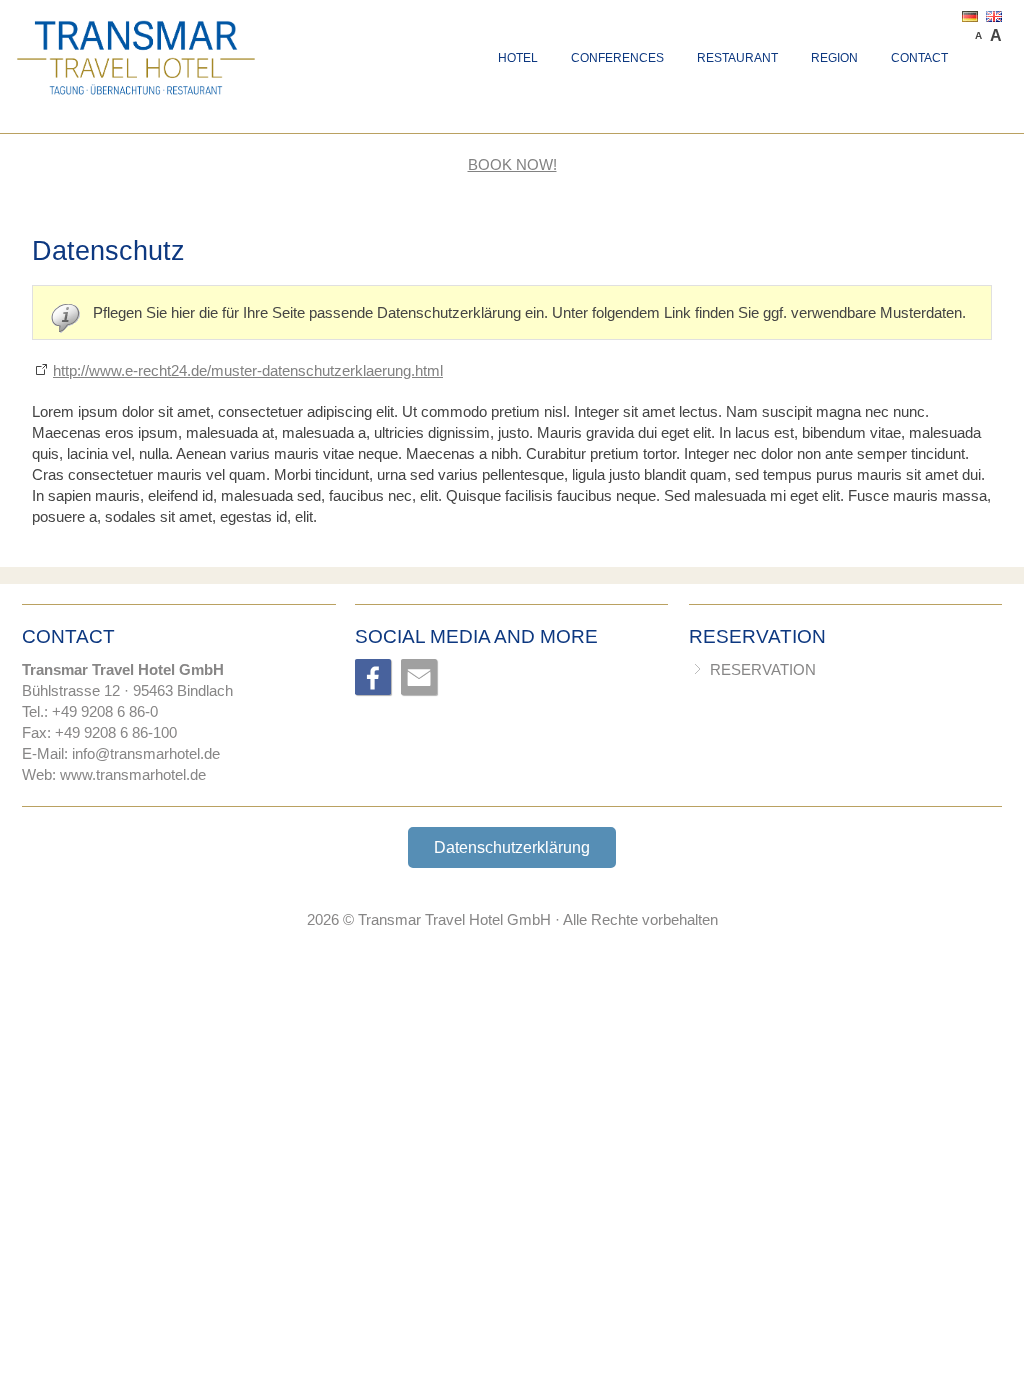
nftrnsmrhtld (143, 753)
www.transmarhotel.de (133, 774)
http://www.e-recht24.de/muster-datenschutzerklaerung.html (248, 370)
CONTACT (919, 58)
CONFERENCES (617, 58)
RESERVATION (763, 669)
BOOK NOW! (512, 164)
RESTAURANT (737, 58)
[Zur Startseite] (137, 28)
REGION (834, 58)
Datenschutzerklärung (512, 847)
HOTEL (518, 58)
